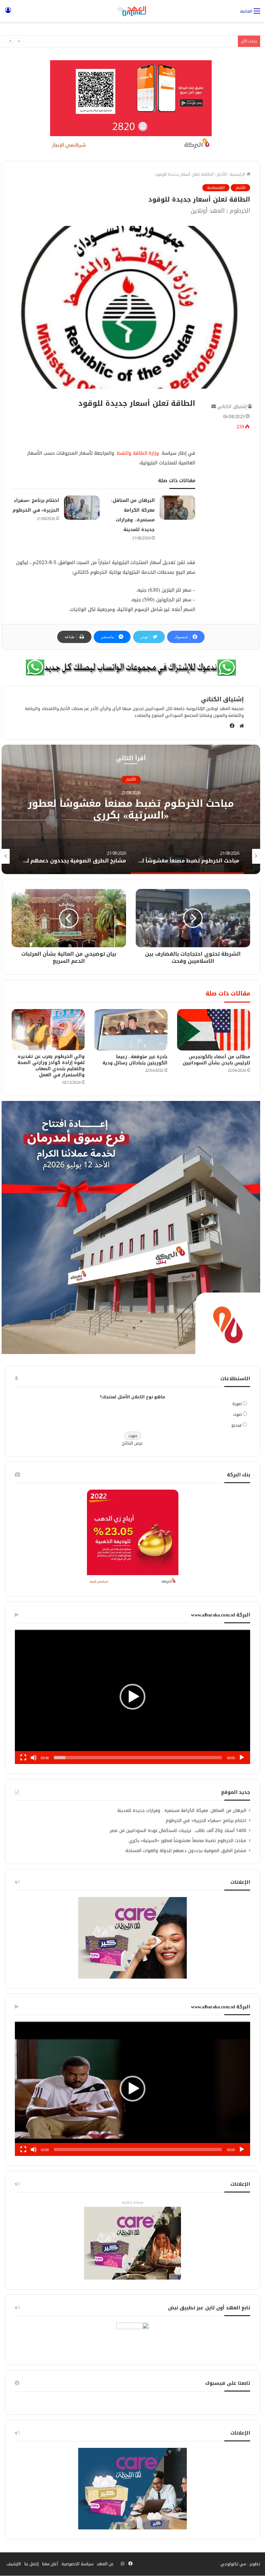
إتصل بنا (32, 2564)
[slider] (138, 1758)
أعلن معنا (50, 2564)
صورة (237, 1404)
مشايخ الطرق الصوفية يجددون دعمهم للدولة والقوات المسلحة (186, 1851)
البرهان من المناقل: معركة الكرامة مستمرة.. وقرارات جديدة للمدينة (182, 1810)
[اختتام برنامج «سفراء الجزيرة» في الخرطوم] (82, 508)
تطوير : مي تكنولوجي (240, 2564)
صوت (237, 1414)
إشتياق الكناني (232, 407)
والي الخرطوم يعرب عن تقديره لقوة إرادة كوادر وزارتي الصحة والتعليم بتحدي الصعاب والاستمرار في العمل (51, 1066)
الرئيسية (238, 174)
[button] (132, 1697)
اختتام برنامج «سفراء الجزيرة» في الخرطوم (196, 41)
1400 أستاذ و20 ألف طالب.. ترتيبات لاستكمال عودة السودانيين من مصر (178, 1831)
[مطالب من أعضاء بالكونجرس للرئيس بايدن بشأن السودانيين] (214, 1030)
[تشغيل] (242, 1758)
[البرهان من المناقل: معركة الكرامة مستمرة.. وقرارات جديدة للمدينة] (177, 508)
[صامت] (34, 1758)
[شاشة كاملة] (23, 1758)
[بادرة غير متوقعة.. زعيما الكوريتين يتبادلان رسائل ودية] (131, 1030)
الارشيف (14, 2564)
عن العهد (105, 2564)
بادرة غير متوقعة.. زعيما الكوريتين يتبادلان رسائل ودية (135, 1060)
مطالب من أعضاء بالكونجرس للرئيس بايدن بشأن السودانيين (217, 1060)
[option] (131, 809)
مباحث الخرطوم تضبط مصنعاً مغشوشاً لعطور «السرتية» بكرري (131, 810)
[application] (132, 1697)
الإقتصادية (216, 188)
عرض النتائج (133, 1443)
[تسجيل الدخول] (8, 13)
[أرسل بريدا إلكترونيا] (214, 407)
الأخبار (222, 174)
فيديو (237, 1425)
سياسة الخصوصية (77, 2564)
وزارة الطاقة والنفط (138, 453)
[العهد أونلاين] (132, 11)
